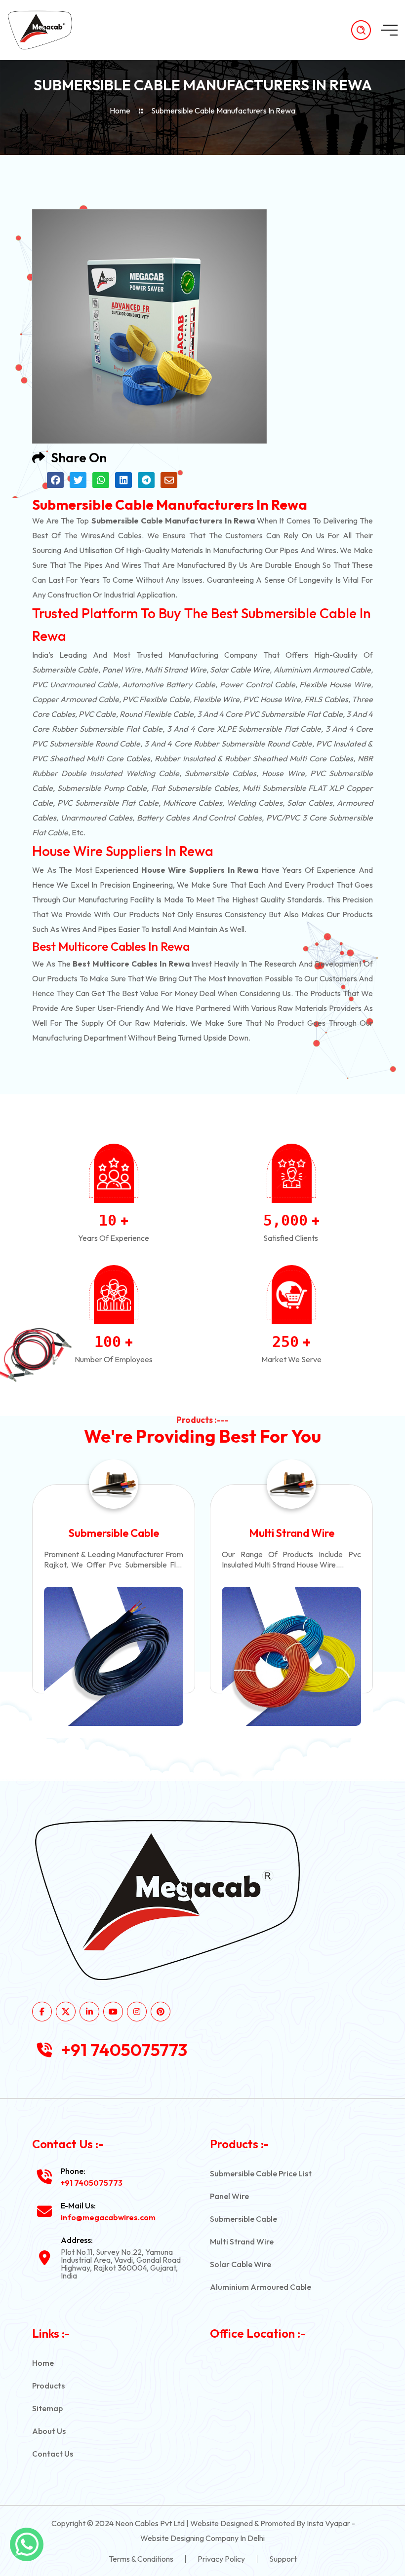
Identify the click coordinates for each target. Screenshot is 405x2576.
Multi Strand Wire (114, 1533)
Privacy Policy (221, 2559)
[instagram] (137, 2012)
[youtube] (113, 2012)
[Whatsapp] (27, 2544)
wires (90, 535)
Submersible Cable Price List (261, 2173)
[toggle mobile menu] (389, 30)
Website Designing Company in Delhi (202, 2538)
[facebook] (42, 2012)
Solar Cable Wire (292, 1533)
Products (48, 2386)
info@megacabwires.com (108, 2217)
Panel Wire (229, 2196)
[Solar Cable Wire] (291, 1656)
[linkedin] (89, 2012)
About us (49, 2431)
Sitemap (47, 2408)
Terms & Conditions (141, 2559)
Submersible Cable (243, 2219)
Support (283, 2559)
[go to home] (48, 30)
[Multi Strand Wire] (114, 1656)
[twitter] (66, 2012)
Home (120, 111)
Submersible (54, 670)
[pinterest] (161, 2012)
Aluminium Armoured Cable (261, 2287)
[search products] (361, 30)
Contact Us (53, 2454)
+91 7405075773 (124, 2050)
